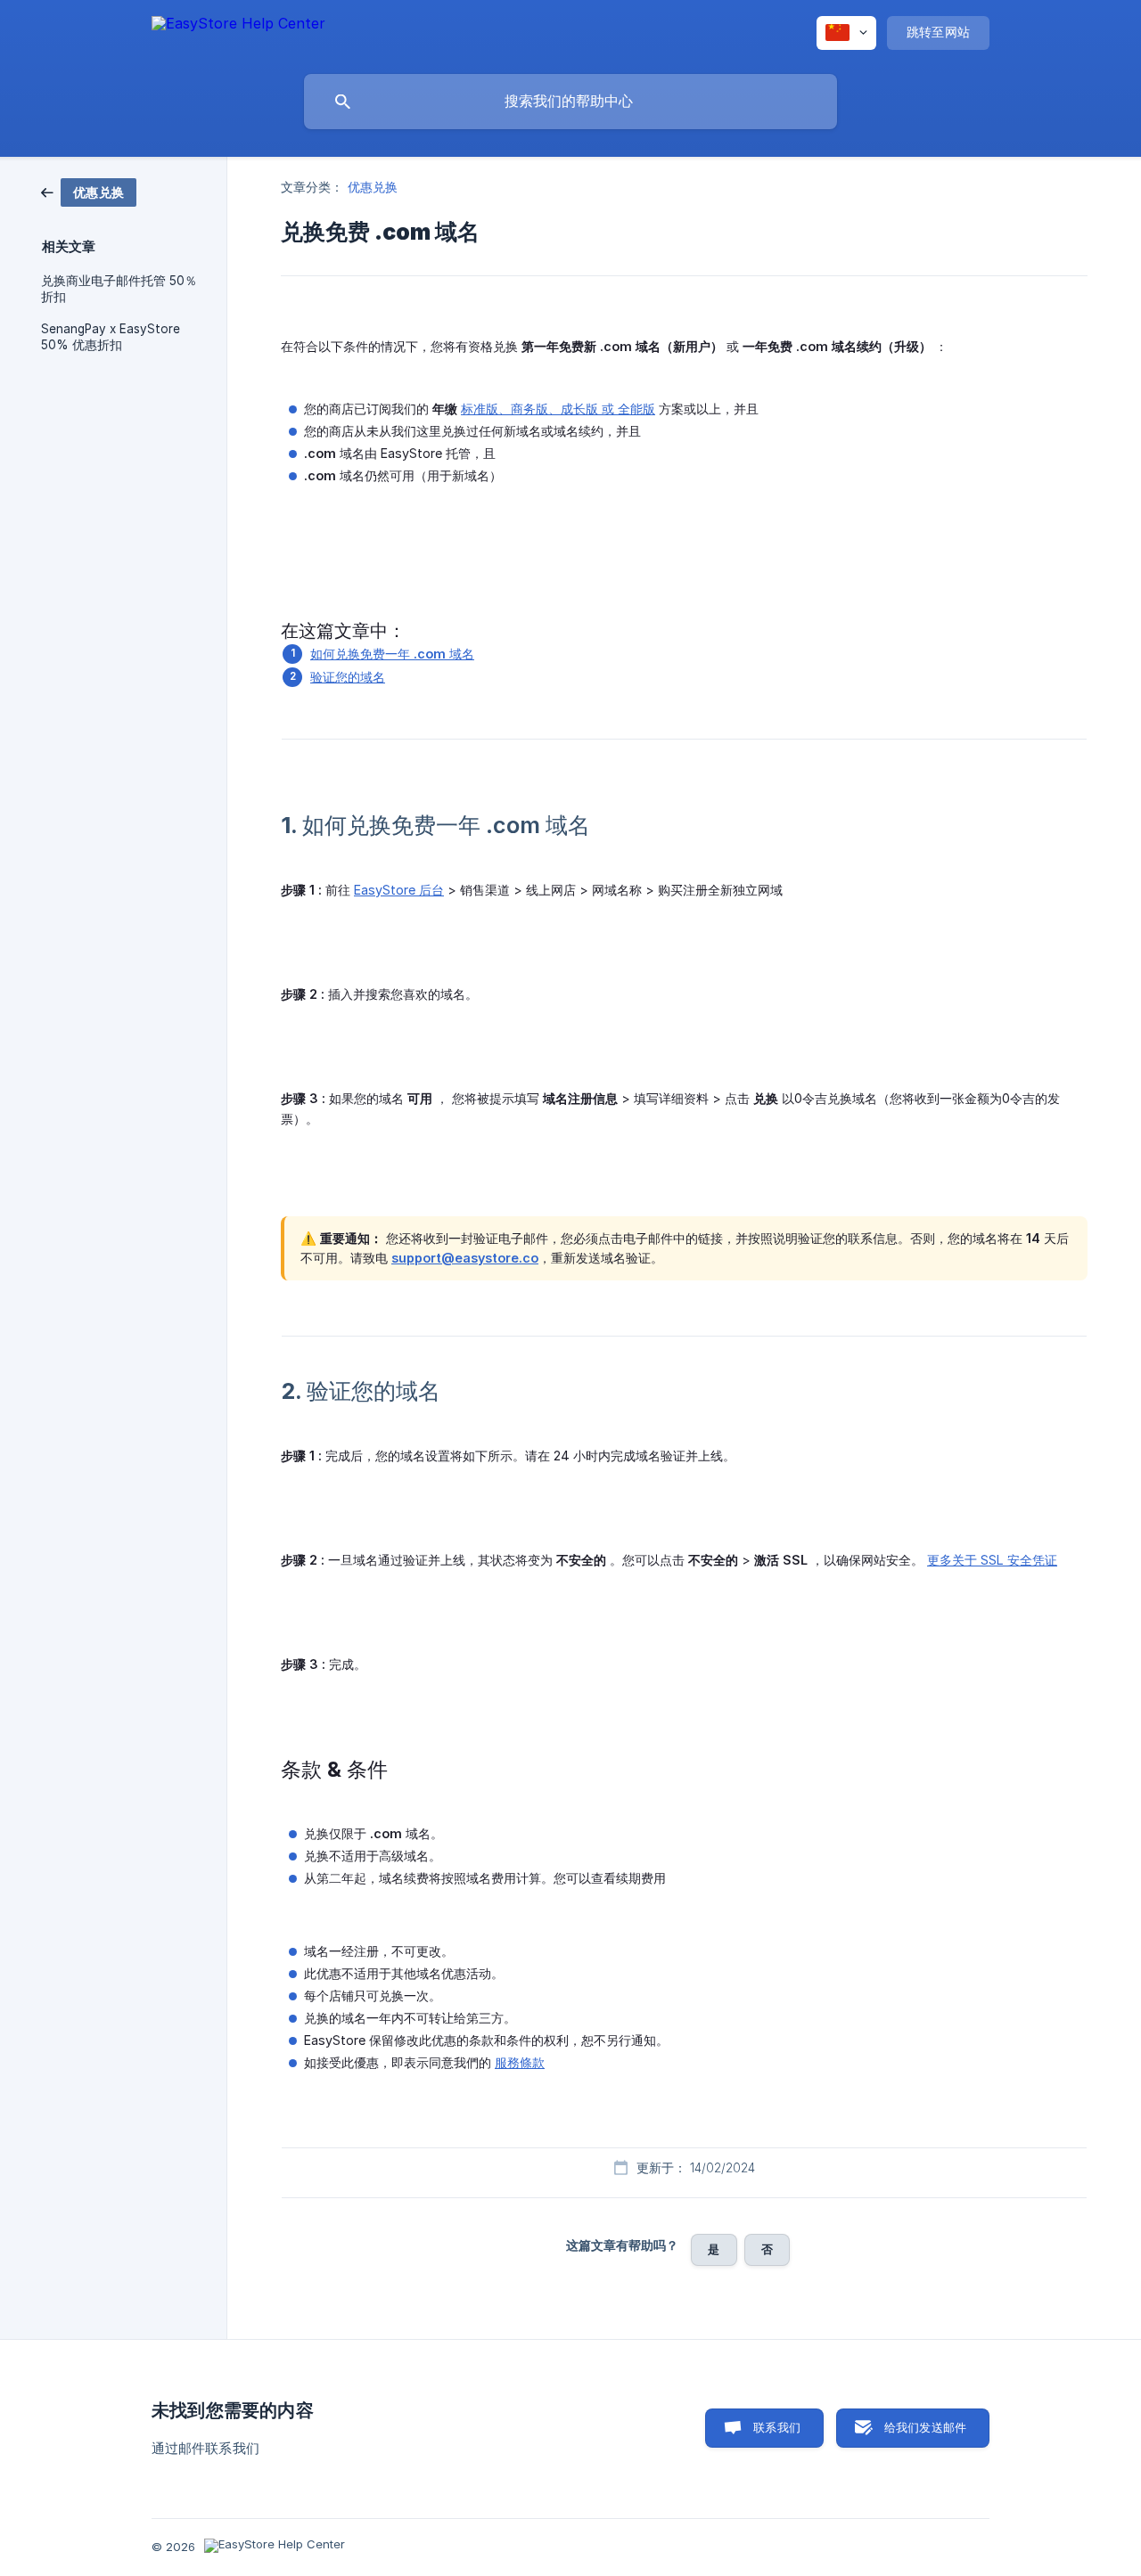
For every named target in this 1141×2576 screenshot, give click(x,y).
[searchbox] (570, 102)
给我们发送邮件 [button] (925, 2427)
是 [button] (714, 2249)
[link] (89, 191)
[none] (238, 32)
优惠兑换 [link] (373, 187)
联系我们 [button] (777, 2427)
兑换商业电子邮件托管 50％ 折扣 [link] (119, 289)
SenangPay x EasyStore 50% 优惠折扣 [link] (111, 337)
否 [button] (767, 2249)
